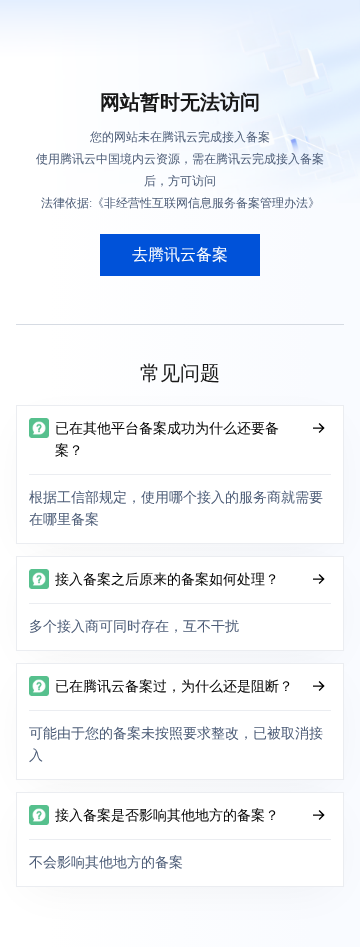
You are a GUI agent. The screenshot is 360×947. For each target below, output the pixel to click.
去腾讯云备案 (180, 254)
